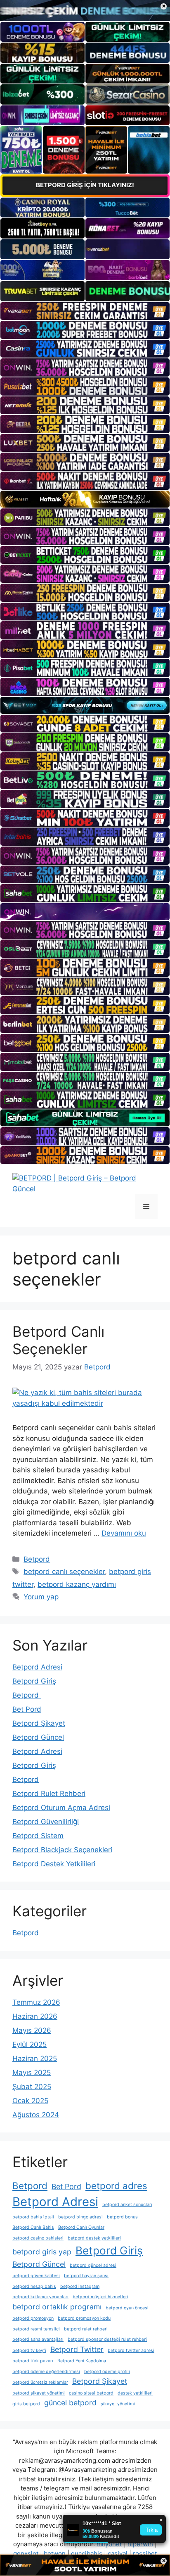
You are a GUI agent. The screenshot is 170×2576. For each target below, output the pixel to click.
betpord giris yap (42, 2252)
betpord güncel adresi (93, 2265)
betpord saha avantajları (38, 2339)
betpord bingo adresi (80, 2217)
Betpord (37, 1559)
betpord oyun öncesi (127, 2308)
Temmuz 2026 (36, 2002)
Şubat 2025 (32, 2087)
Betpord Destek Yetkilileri (54, 1864)
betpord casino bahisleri (38, 2238)
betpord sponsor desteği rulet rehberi (107, 2339)
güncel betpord (70, 2403)
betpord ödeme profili (107, 2372)
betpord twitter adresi (131, 2351)
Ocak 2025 (30, 2101)
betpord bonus (122, 2217)
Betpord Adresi (37, 1667)
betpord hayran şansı (86, 2276)
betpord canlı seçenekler (64, 1572)
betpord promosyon (33, 2318)
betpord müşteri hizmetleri (100, 2297)
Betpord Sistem (38, 1836)
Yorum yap (41, 1597)
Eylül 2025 (30, 2044)
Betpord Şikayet (39, 1723)
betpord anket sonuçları (127, 2205)
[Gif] (85, 499)
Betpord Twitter (77, 2349)
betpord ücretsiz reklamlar (40, 2382)
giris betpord (26, 2404)
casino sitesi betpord (91, 2393)
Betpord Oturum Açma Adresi (61, 1808)
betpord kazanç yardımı (77, 1584)
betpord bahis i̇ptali (33, 2217)
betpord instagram (80, 2286)
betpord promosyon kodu (84, 2318)
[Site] (85, 311)
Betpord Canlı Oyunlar (81, 2227)
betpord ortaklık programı (57, 2307)
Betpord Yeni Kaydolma (82, 2361)
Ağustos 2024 (36, 2115)
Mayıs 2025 (32, 2073)
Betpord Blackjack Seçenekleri (62, 1850)
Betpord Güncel (38, 1737)
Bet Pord (27, 1709)
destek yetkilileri (135, 2393)
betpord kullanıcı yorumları (40, 2297)
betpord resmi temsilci (36, 2329)
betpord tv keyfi (29, 2351)
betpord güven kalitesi (36, 2276)
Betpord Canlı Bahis (33, 2227)
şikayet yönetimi (118, 2404)
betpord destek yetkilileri (94, 2238)
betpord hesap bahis (34, 2286)
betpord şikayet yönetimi (39, 2393)
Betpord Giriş (34, 1681)
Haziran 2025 (35, 2058)
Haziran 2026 (35, 2016)
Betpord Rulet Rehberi (49, 1794)
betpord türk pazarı (33, 2361)
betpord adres (116, 2186)
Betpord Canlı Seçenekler (58, 1340)
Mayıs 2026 (32, 2030)
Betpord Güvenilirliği (46, 1822)
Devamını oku (124, 1533)
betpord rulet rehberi (86, 2329)
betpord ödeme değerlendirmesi (46, 2372)
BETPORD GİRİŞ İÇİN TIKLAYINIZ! (85, 185)
